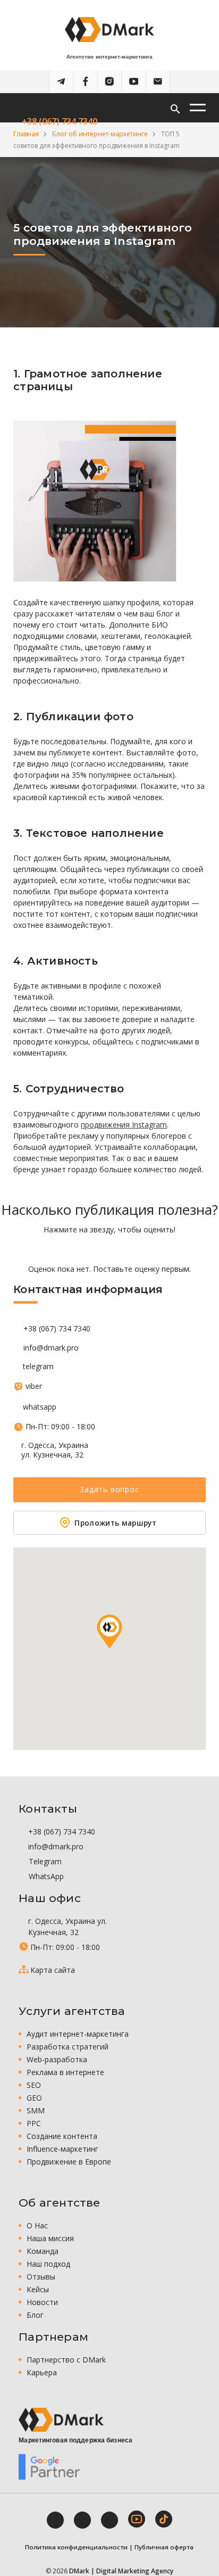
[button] (109, 1632)
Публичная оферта (164, 2547)
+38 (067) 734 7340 (58, 121)
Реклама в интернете (65, 2072)
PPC (34, 2123)
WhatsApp (45, 1876)
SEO (34, 2085)
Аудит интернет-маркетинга (78, 2034)
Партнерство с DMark (66, 2360)
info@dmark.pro (51, 1348)
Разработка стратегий (68, 2047)
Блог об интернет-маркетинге (100, 134)
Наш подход (48, 2264)
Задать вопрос (109, 1489)
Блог (35, 2315)
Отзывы (41, 2277)
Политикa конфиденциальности (76, 2547)
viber (33, 1386)
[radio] (73, 1249)
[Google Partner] (49, 2467)
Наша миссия (50, 2238)
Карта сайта (53, 1970)
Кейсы (38, 2289)
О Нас (37, 2225)
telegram (38, 1367)
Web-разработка (57, 2059)
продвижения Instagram (124, 1125)
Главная (26, 134)
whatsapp (40, 1407)
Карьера (42, 2372)
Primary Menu (198, 108)
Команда (43, 2251)
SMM (36, 2110)
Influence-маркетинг (62, 2149)
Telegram (44, 1861)
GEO (34, 2098)
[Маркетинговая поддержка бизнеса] (61, 2420)
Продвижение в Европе (69, 2162)
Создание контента (62, 2136)
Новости (42, 2302)
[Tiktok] (164, 2519)
